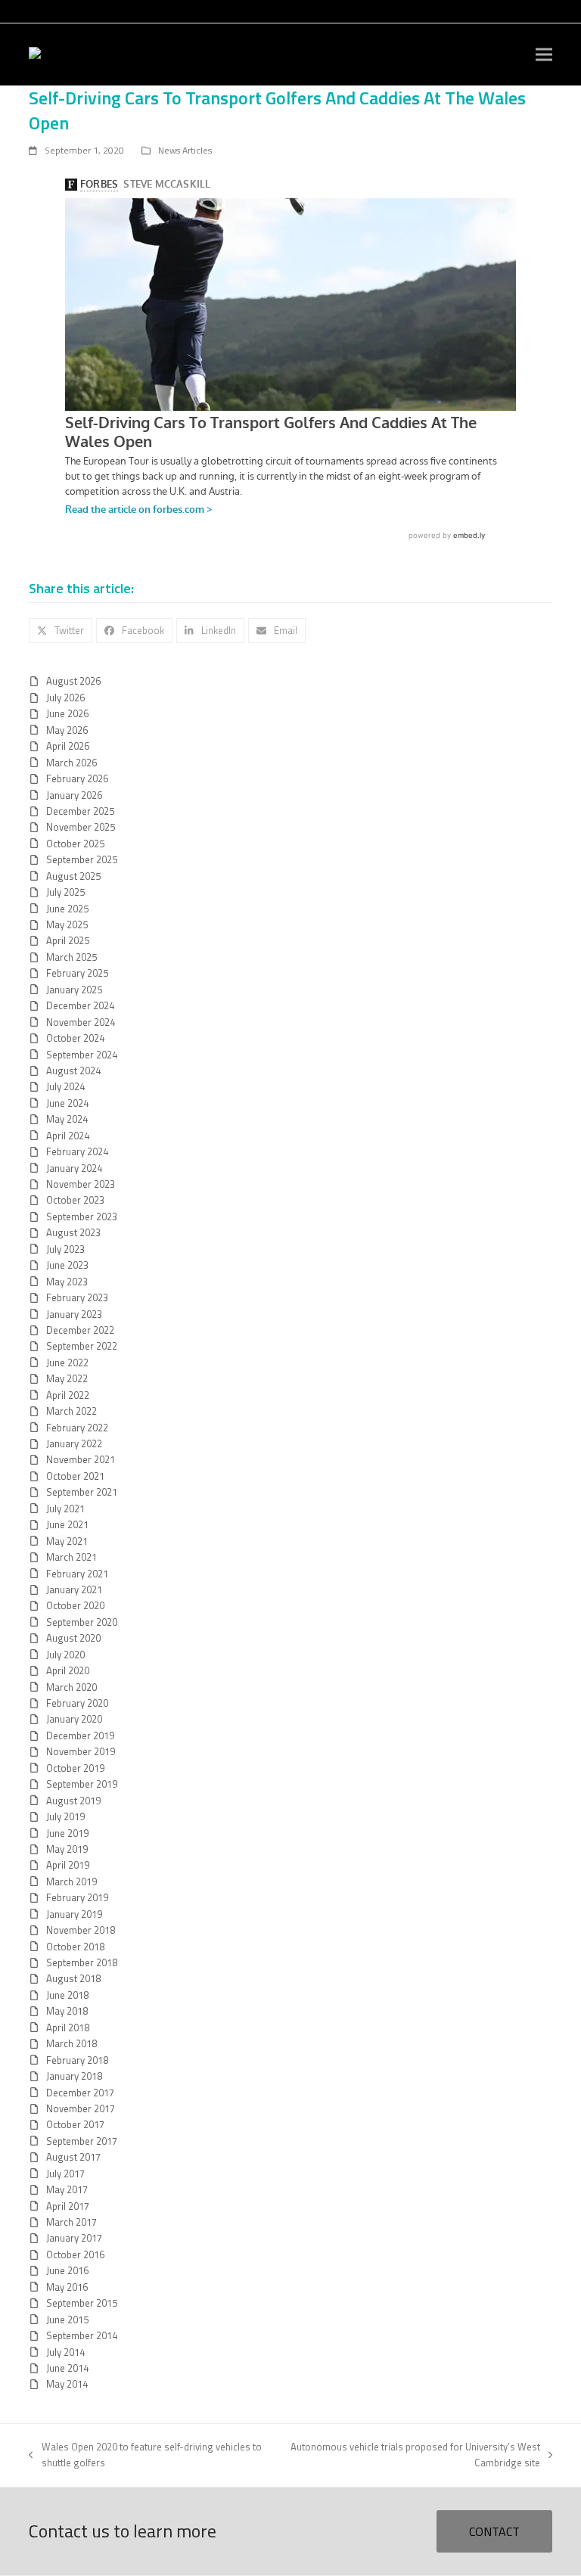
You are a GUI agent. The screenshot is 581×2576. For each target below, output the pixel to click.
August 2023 (73, 1232)
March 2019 (71, 1882)
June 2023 (67, 1265)
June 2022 (67, 1363)
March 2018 (71, 2043)
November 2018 (81, 1930)
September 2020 (82, 1622)
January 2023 (74, 1314)
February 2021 (77, 1574)
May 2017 (67, 2189)
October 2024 (75, 1038)
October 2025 (75, 844)
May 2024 (67, 1119)
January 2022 (74, 1443)
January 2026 (74, 795)
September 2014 (82, 2335)
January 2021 (74, 1589)
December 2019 (80, 1735)
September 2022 (82, 1346)
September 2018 (82, 1962)
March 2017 (71, 2222)
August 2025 (73, 876)
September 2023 (82, 1217)
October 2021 (75, 1476)
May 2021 (67, 1541)
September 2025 (82, 859)
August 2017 (73, 2157)
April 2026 (68, 746)
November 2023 (81, 1184)
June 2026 (67, 713)
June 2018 (67, 1995)
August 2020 (73, 1638)
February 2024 (77, 1151)
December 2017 (80, 2093)
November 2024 (81, 1022)
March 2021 (71, 1557)
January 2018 (74, 2076)
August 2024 (73, 1070)
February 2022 (77, 1428)
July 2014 (65, 2352)
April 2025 (68, 940)
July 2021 (65, 1509)
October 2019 (75, 1768)
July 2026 (65, 698)
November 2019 (81, 1751)
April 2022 (68, 1395)
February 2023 (77, 1297)
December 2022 (80, 1330)
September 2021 (82, 1492)
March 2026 (71, 763)
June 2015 (67, 2320)
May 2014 (67, 2384)
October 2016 (75, 2254)
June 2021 (67, 1524)
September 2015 (82, 2303)
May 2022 (67, 1378)
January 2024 (74, 1168)
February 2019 (77, 1897)
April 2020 (68, 1670)
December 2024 (80, 1005)
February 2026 (77, 778)
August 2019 (73, 1801)
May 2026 (67, 730)
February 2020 (77, 1703)
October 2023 (75, 1200)
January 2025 (74, 990)
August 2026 (73, 681)
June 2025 (67, 909)
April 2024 (68, 1136)
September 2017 (82, 2141)
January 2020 (74, 1719)
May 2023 (67, 1282)
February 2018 (77, 2060)
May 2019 (67, 1849)
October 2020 (75, 1605)
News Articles (185, 150)
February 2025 (77, 973)
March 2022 (71, 1411)
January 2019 (74, 1914)
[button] (544, 55)
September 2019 (82, 1784)
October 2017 (75, 2124)
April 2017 (68, 2206)
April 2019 (68, 1865)
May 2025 (67, 924)
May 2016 (67, 2287)
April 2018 (68, 2028)
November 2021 (81, 1459)
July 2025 (65, 892)
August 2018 (73, 1978)
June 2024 (67, 1103)
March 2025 (71, 957)
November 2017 (81, 2108)
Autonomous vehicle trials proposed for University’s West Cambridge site (412, 2455)
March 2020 (71, 1687)
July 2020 (65, 1655)
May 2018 (67, 2011)
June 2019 (67, 1833)
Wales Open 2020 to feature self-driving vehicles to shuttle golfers (145, 2455)
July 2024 (65, 1086)
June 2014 (67, 2368)
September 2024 (82, 1055)
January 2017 (74, 2238)
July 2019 (65, 1816)
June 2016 (67, 2270)
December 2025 (80, 811)
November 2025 (81, 827)
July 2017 (65, 2174)
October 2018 (75, 1947)
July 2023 (65, 1249)
